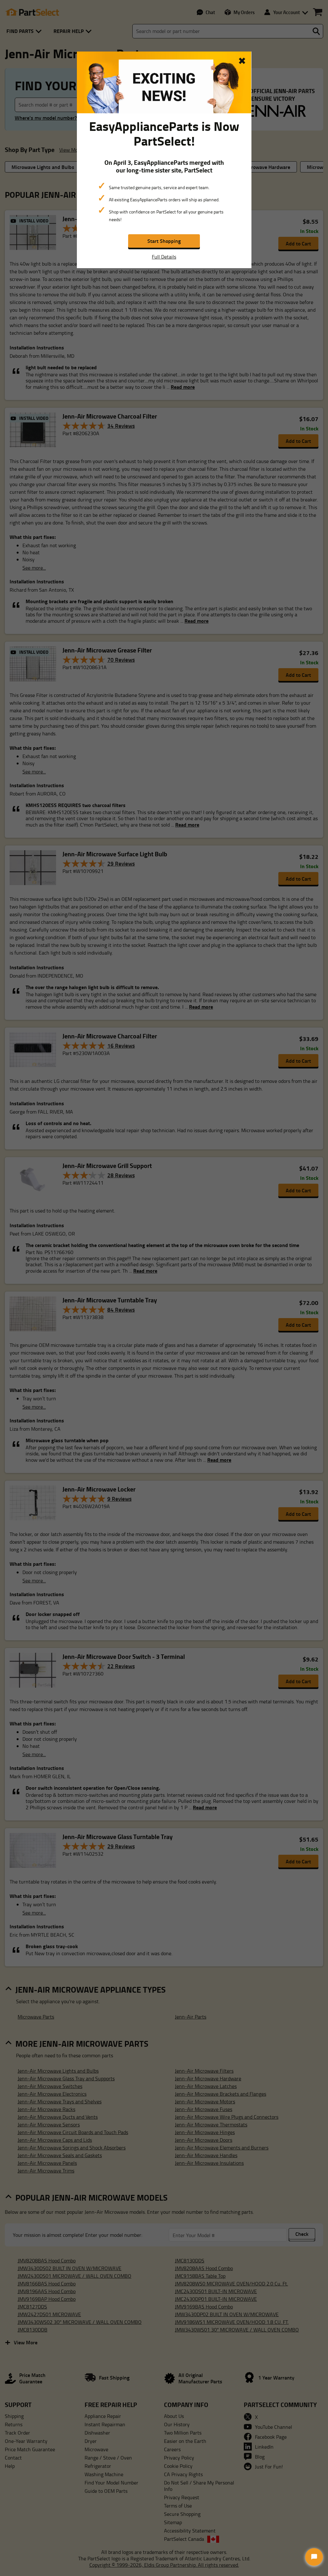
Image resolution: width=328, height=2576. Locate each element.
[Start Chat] (314, 2557)
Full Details (164, 257)
